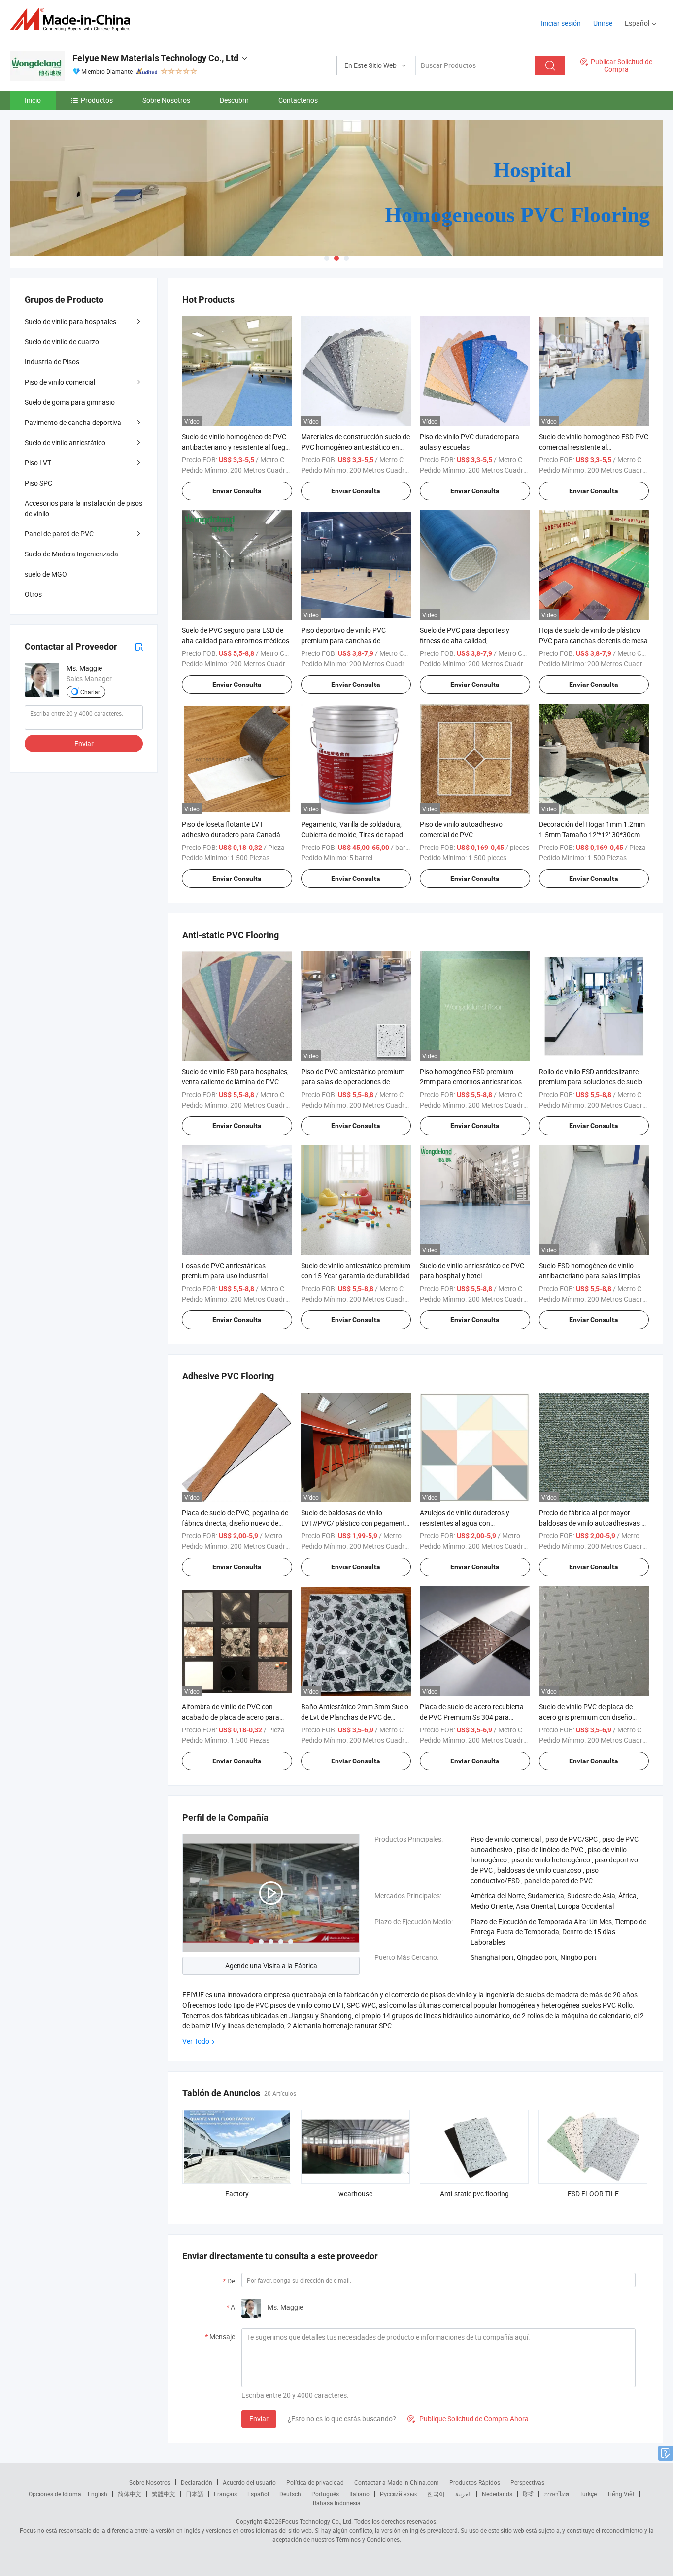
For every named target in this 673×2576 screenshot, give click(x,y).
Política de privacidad (315, 2482)
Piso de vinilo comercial (60, 382)
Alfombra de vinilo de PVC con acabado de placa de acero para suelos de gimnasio (231, 1717)
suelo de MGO (46, 574)
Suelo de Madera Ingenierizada (71, 554)
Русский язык (398, 2494)
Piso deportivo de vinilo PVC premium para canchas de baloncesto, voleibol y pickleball (348, 640)
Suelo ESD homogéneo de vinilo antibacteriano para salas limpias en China (590, 1276)
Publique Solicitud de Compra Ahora (468, 2419)
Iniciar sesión (561, 23)
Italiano (359, 2494)
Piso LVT (38, 463)
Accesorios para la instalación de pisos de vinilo (84, 508)
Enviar (259, 2419)
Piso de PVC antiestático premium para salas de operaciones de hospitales (353, 1082)
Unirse (603, 23)
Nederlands (497, 2494)
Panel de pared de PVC (59, 534)
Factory (237, 2194)
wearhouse (355, 2194)
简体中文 (130, 2494)
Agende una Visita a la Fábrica (271, 1966)
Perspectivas (527, 2482)
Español (258, 2494)
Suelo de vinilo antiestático (65, 442)
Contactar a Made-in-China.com (397, 2482)
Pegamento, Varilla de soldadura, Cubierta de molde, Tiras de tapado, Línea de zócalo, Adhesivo (355, 834)
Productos (97, 100)
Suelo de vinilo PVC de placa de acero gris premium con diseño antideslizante (586, 1717)
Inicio (33, 100)
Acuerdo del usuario (249, 2482)
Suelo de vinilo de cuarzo (62, 342)
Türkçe (588, 2494)
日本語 (195, 2494)
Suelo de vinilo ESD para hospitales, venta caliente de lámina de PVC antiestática (235, 1082)
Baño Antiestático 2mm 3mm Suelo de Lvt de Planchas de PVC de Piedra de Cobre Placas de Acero (355, 1717)
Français (225, 2494)
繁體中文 (164, 2494)
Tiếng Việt (621, 2494)
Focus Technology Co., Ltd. (317, 2521)
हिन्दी (528, 2494)
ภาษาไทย (556, 2494)
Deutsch (290, 2494)
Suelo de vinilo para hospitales (70, 321)
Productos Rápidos (475, 2482)
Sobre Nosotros (166, 100)
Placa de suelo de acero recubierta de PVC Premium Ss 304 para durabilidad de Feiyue (472, 1717)
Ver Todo (196, 2041)
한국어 (436, 2494)
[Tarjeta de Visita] (139, 646)
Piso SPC (38, 483)
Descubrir (234, 100)
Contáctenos (298, 100)
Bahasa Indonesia (337, 2503)
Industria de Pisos (52, 362)
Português (325, 2494)
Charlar (90, 692)
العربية (463, 2494)
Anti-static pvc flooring (474, 2194)
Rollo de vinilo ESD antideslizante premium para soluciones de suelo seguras (591, 1082)
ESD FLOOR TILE (593, 2194)
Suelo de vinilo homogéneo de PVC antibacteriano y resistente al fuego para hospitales (236, 447)
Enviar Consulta (237, 491)
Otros (33, 594)
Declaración (197, 2482)
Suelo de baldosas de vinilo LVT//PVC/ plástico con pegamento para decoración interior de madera (355, 1523)
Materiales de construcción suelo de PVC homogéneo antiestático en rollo (355, 447)
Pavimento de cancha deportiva (73, 422)
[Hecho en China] (73, 19)
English (98, 2494)
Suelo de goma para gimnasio (70, 402)
